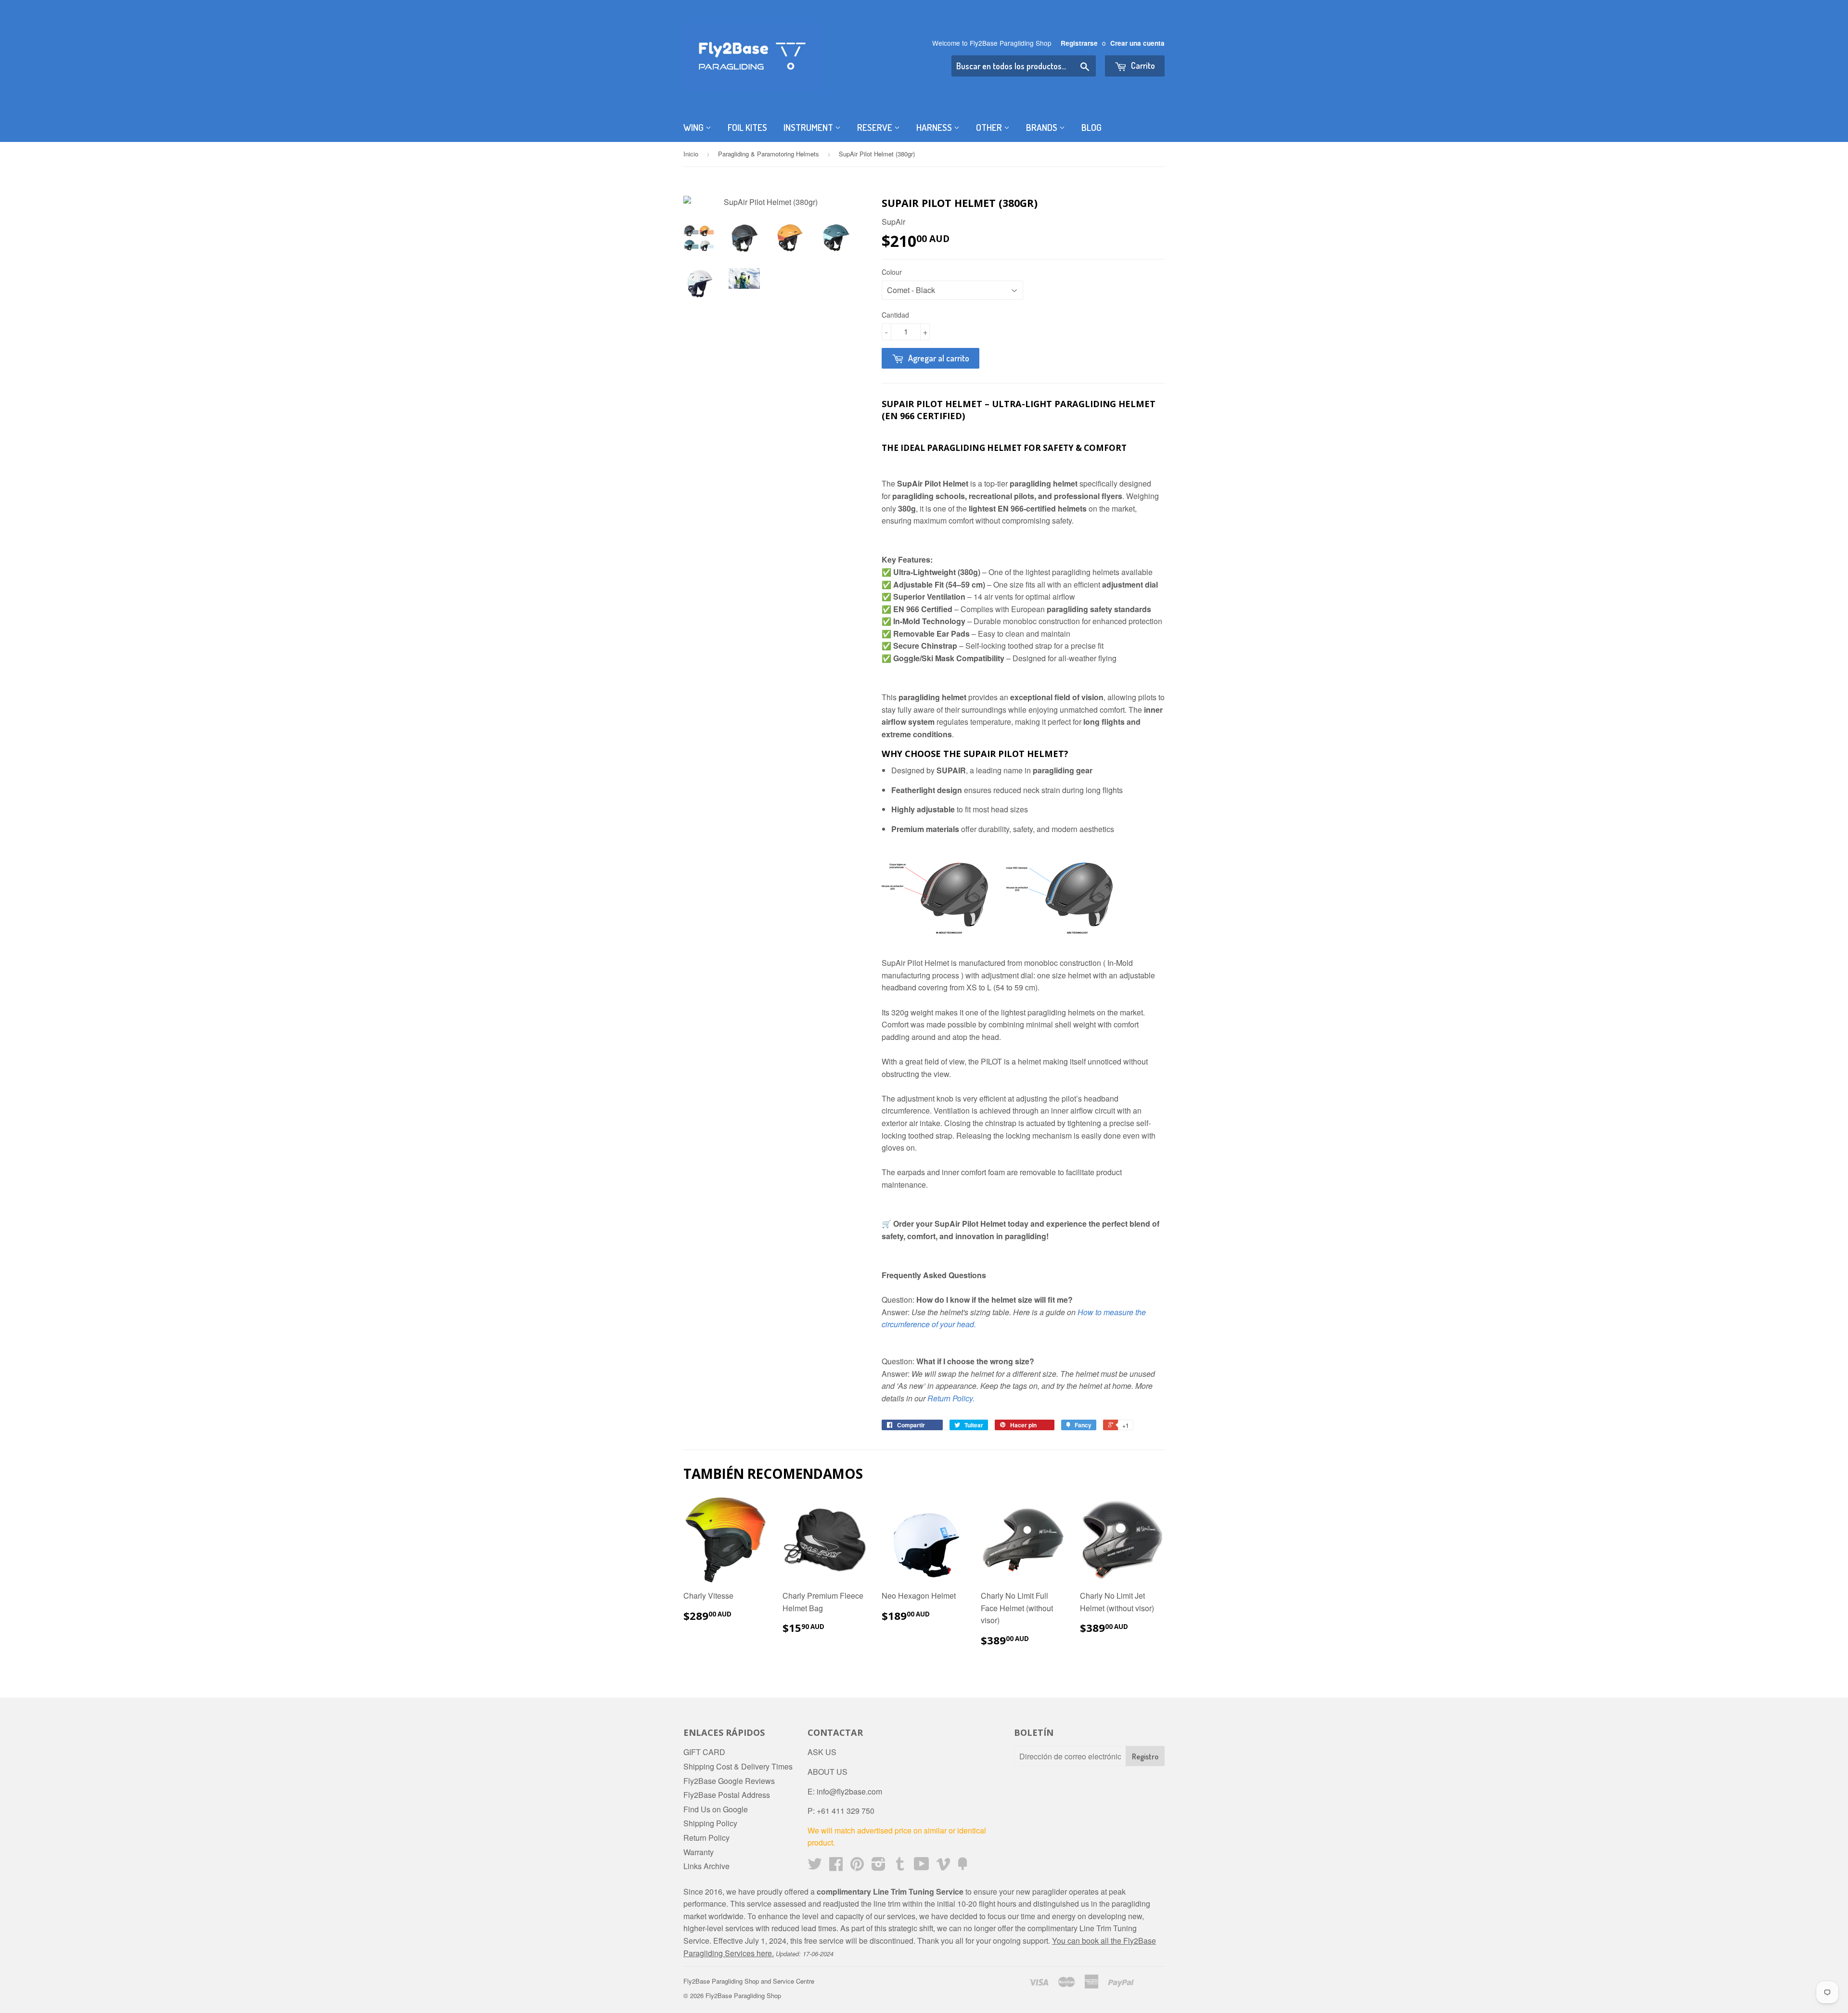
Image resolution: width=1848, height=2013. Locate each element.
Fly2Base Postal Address (727, 1795)
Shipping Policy (710, 1823)
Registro (1145, 1757)
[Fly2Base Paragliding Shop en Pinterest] (857, 1866)
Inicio (691, 154)
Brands (1043, 127)
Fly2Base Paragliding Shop (743, 1995)
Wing (694, 127)
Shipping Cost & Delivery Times (738, 1766)
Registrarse (1079, 43)
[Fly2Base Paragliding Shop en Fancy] (962, 1866)
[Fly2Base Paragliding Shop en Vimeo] (943, 1866)
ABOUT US (828, 1772)
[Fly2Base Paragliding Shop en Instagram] (879, 1866)
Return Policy (706, 1838)
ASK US (822, 1752)
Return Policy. (951, 1398)
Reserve (876, 127)
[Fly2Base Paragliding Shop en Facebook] (836, 1866)
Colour (892, 272)
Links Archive (706, 1866)
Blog (1091, 127)
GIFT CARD (704, 1752)
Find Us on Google (716, 1809)
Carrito (1142, 65)
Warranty (699, 1852)
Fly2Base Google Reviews (729, 1781)
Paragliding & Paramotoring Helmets (769, 154)
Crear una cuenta (1137, 43)
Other (990, 127)
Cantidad (895, 315)
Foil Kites (747, 127)
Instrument (809, 127)
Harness (935, 127)
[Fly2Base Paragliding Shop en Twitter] (815, 1866)
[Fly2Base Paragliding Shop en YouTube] (922, 1866)
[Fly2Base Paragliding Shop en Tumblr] (900, 1866)
